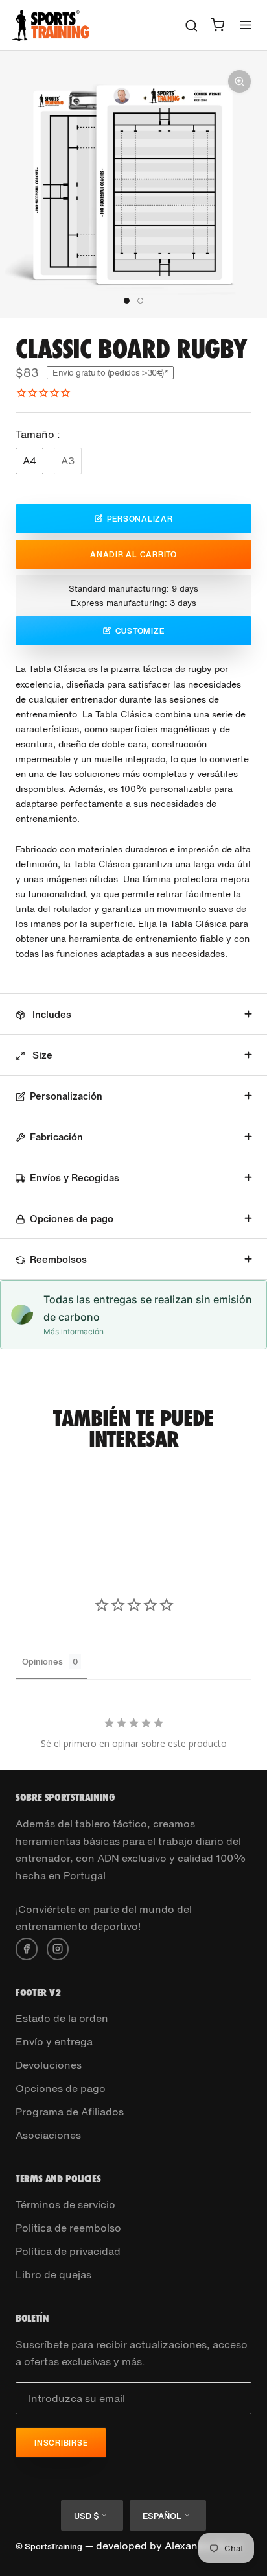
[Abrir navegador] (246, 25)
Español (162, 2516)
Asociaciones (48, 2135)
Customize (140, 631)
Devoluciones (49, 2065)
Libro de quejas (53, 2274)
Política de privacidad (68, 2251)
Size (41, 1055)
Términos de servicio (65, 2204)
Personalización (66, 1096)
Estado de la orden (62, 2018)
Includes (51, 1014)
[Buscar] (192, 25)
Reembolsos (58, 1259)
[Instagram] (58, 1947)
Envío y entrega (54, 2041)
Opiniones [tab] (42, 1662)
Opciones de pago (72, 1218)
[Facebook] (27, 1947)
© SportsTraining (49, 2546)
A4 (29, 461)
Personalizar (140, 519)
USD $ (86, 2516)
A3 (68, 461)
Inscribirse (61, 2443)
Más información (74, 1331)
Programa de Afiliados (70, 2112)
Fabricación (56, 1137)
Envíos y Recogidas (75, 1177)
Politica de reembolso (68, 2228)
